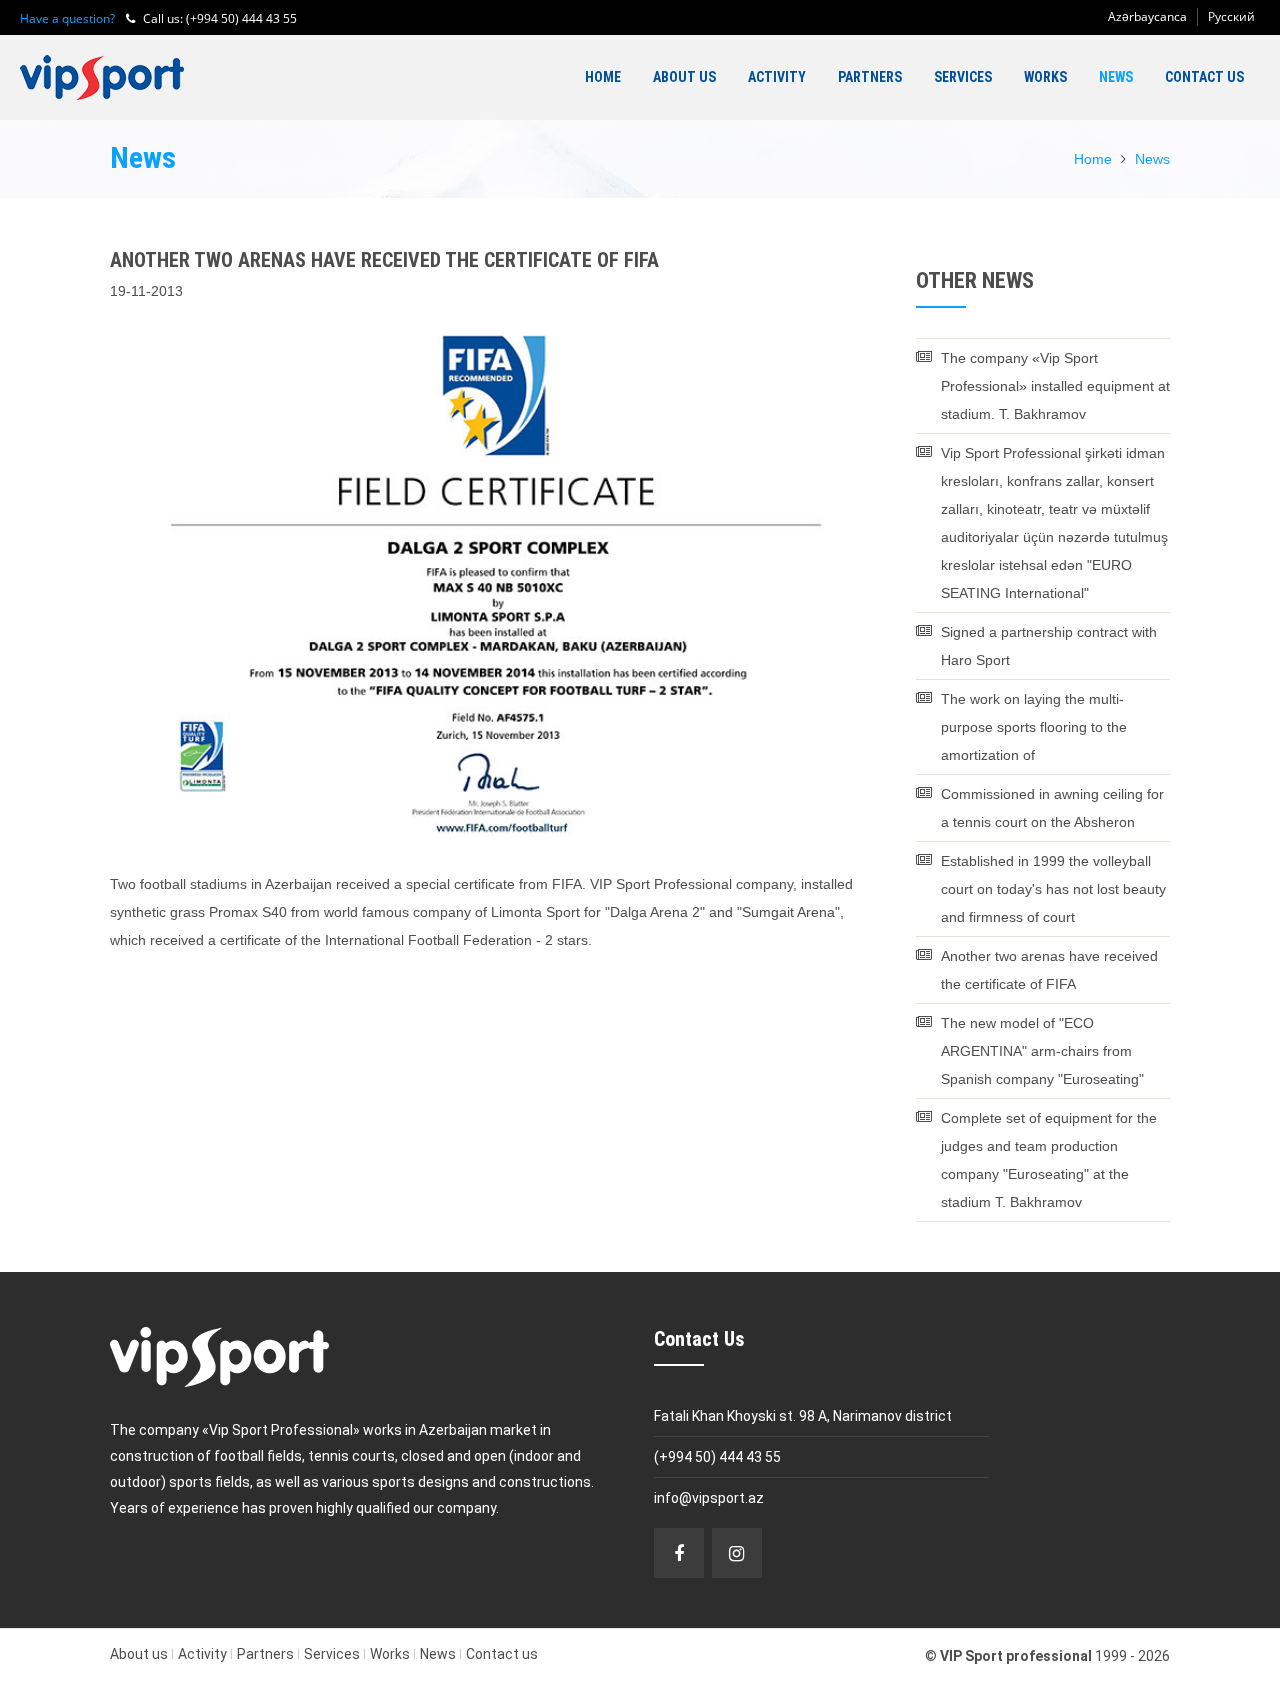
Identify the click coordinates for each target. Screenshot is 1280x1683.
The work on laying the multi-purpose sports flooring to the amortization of (1034, 727)
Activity (777, 77)
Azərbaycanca (1147, 16)
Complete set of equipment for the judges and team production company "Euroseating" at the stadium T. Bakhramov (1049, 1160)
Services (963, 77)
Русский (1231, 16)
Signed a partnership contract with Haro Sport (1049, 646)
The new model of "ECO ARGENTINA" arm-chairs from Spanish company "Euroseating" (1042, 1051)
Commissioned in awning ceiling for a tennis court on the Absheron (1052, 808)
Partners (870, 77)
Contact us (1204, 77)
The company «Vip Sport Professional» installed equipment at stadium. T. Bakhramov (1055, 386)
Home (603, 77)
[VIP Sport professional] (102, 77)
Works (1045, 77)
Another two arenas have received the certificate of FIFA (1049, 970)
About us (684, 77)
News (1116, 77)
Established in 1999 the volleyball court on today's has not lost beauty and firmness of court (1053, 889)
